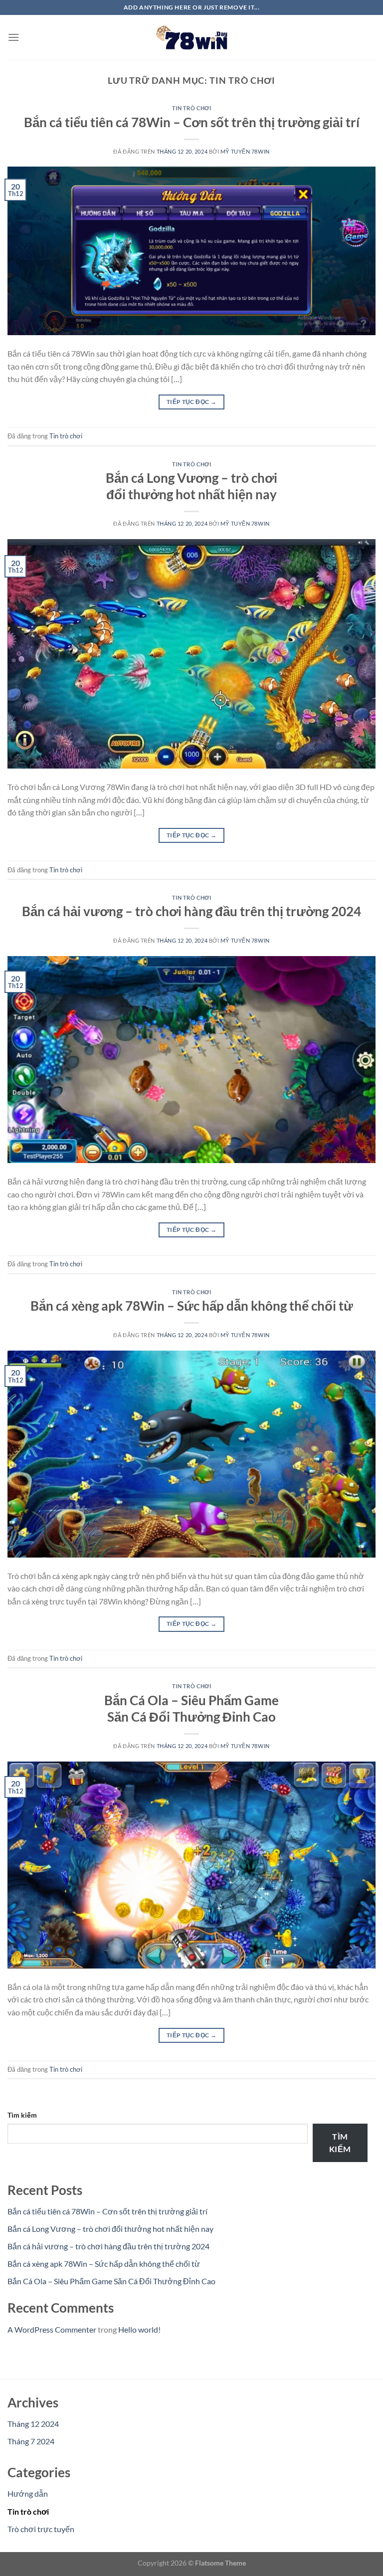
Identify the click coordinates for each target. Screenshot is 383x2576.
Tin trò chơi (192, 108)
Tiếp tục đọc (191, 402)
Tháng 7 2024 (31, 2441)
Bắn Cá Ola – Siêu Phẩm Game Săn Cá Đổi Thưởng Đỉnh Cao (111, 2281)
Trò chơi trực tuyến (41, 2529)
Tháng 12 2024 (33, 2424)
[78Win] (191, 37)
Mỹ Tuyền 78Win (245, 151)
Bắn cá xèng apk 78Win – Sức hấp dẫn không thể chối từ (192, 1306)
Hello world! (139, 2329)
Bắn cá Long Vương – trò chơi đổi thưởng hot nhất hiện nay (110, 2229)
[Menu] (13, 37)
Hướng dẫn (28, 2493)
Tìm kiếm (22, 2115)
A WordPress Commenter (52, 2329)
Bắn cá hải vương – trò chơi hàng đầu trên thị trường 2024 (191, 911)
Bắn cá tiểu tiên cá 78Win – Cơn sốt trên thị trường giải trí (192, 122)
